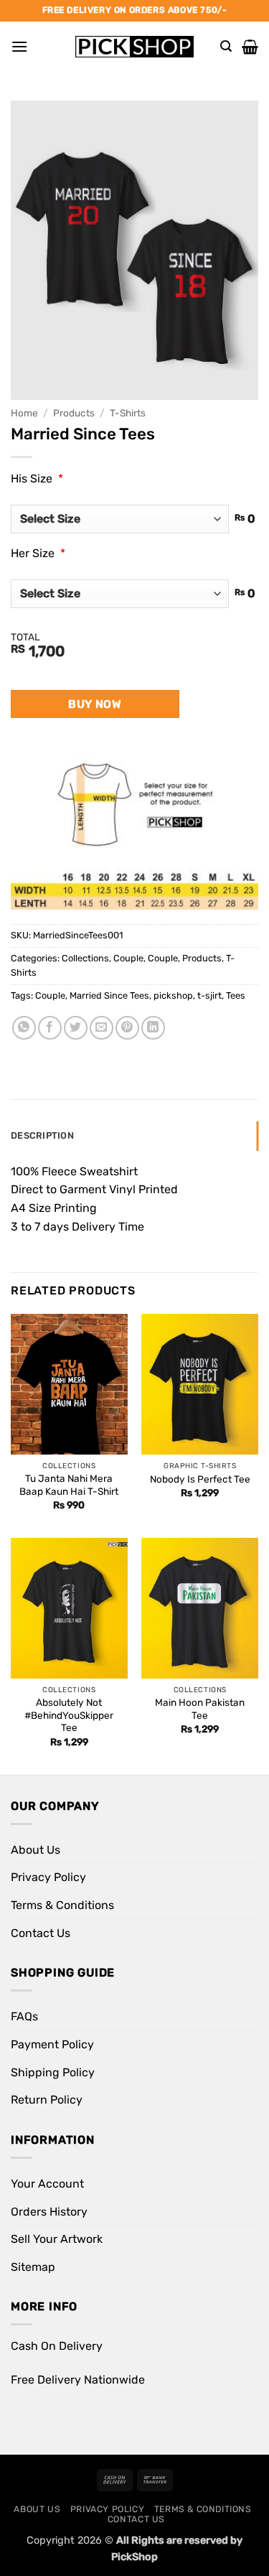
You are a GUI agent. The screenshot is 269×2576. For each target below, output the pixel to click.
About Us (36, 1850)
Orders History (49, 2212)
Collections (85, 958)
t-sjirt (209, 995)
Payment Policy (52, 2044)
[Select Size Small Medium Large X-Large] (120, 519)
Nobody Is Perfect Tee (200, 1479)
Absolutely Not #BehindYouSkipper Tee (69, 1715)
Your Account (47, 2184)
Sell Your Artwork (57, 2239)
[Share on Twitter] (76, 1028)
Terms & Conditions (62, 1905)
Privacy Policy (48, 1877)
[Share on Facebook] (50, 1028)
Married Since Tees (109, 995)
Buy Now (95, 704)
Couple (128, 958)
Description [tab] (42, 1135)
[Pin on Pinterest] (127, 1028)
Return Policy (47, 2100)
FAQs (24, 2016)
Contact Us (41, 1933)
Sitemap (33, 2267)
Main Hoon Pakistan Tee (200, 1709)
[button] (19, 46)
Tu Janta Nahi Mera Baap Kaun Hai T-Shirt (69, 1485)
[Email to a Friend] (102, 1028)
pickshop (173, 995)
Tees (236, 995)
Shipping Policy (53, 2072)
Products (74, 413)
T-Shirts (128, 413)
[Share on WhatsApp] (24, 1028)
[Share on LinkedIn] (153, 1028)
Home (24, 413)
